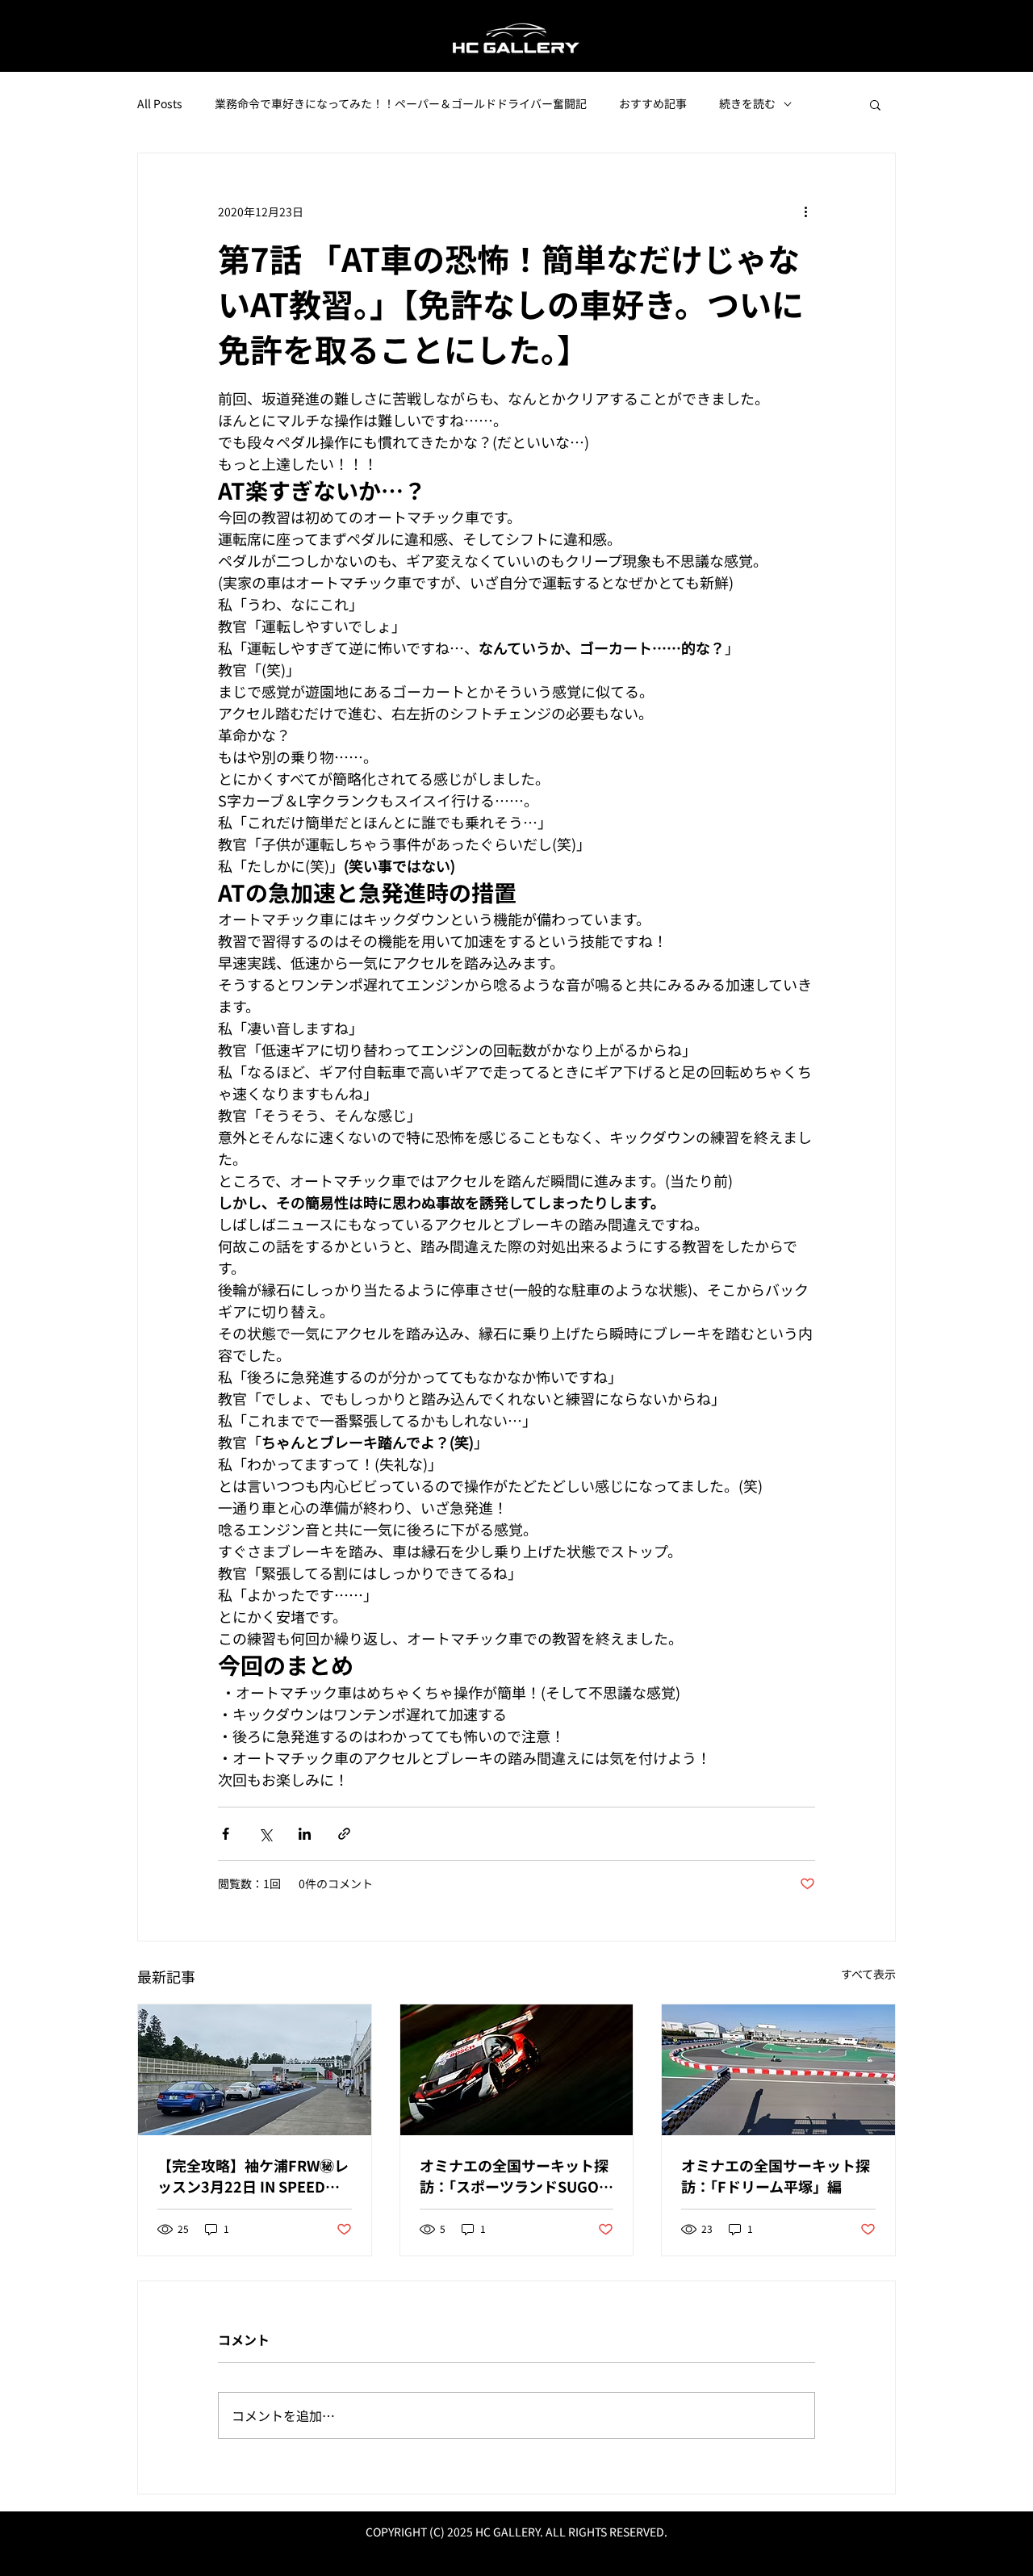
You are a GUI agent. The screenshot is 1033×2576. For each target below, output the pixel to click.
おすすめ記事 (653, 104)
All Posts (160, 104)
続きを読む (747, 104)
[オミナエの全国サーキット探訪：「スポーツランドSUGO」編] (517, 2070)
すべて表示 (868, 1974)
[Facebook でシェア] (226, 1834)
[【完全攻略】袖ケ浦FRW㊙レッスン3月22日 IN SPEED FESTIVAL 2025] (255, 2070)
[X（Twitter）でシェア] (265, 1834)
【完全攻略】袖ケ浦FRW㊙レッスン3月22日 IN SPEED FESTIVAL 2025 (253, 2176)
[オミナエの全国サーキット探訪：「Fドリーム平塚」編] (778, 2070)
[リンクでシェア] (344, 1834)
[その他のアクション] (805, 212)
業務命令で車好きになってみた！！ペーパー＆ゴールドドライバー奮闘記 (401, 104)
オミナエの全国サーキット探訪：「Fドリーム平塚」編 (776, 2176)
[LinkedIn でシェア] (305, 1834)
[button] (875, 104)
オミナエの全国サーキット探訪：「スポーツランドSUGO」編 (516, 2176)
